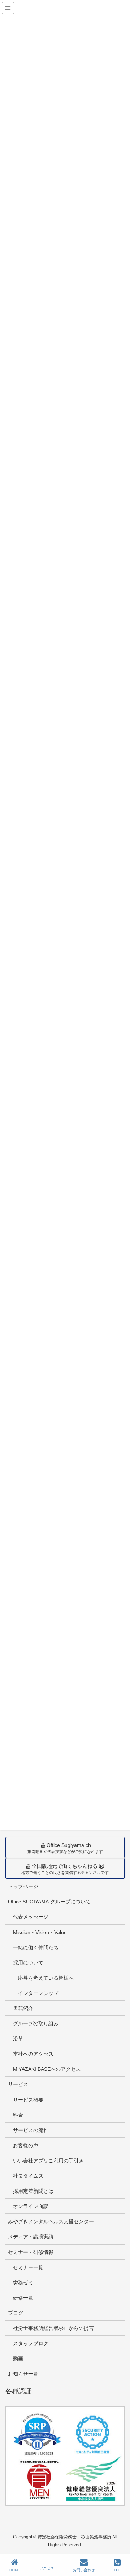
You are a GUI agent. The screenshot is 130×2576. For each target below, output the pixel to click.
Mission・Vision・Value (40, 1932)
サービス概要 (28, 2100)
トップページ (23, 1886)
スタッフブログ (31, 2343)
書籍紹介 (23, 2008)
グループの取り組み (36, 2023)
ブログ (16, 2313)
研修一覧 (23, 2298)
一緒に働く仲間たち (36, 1947)
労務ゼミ (23, 2283)
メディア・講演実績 (31, 2237)
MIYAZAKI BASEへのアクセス (47, 2069)
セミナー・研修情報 (31, 2252)
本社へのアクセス (33, 2054)
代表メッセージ (31, 1917)
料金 (18, 2115)
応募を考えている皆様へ (46, 1978)
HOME (15, 2570)
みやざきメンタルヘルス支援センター (51, 2221)
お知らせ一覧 (23, 2374)
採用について (28, 1963)
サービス (18, 2084)
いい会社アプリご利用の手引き (48, 2161)
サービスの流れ (31, 2130)
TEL (117, 2570)
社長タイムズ (28, 2176)
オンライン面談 (31, 2206)
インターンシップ (38, 1993)
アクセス (47, 2568)
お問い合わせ (84, 2570)
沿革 (18, 2039)
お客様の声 (26, 2145)
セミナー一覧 (28, 2267)
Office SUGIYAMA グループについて (49, 1902)
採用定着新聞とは (33, 2191)
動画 (18, 2359)
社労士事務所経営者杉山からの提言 (53, 2328)
